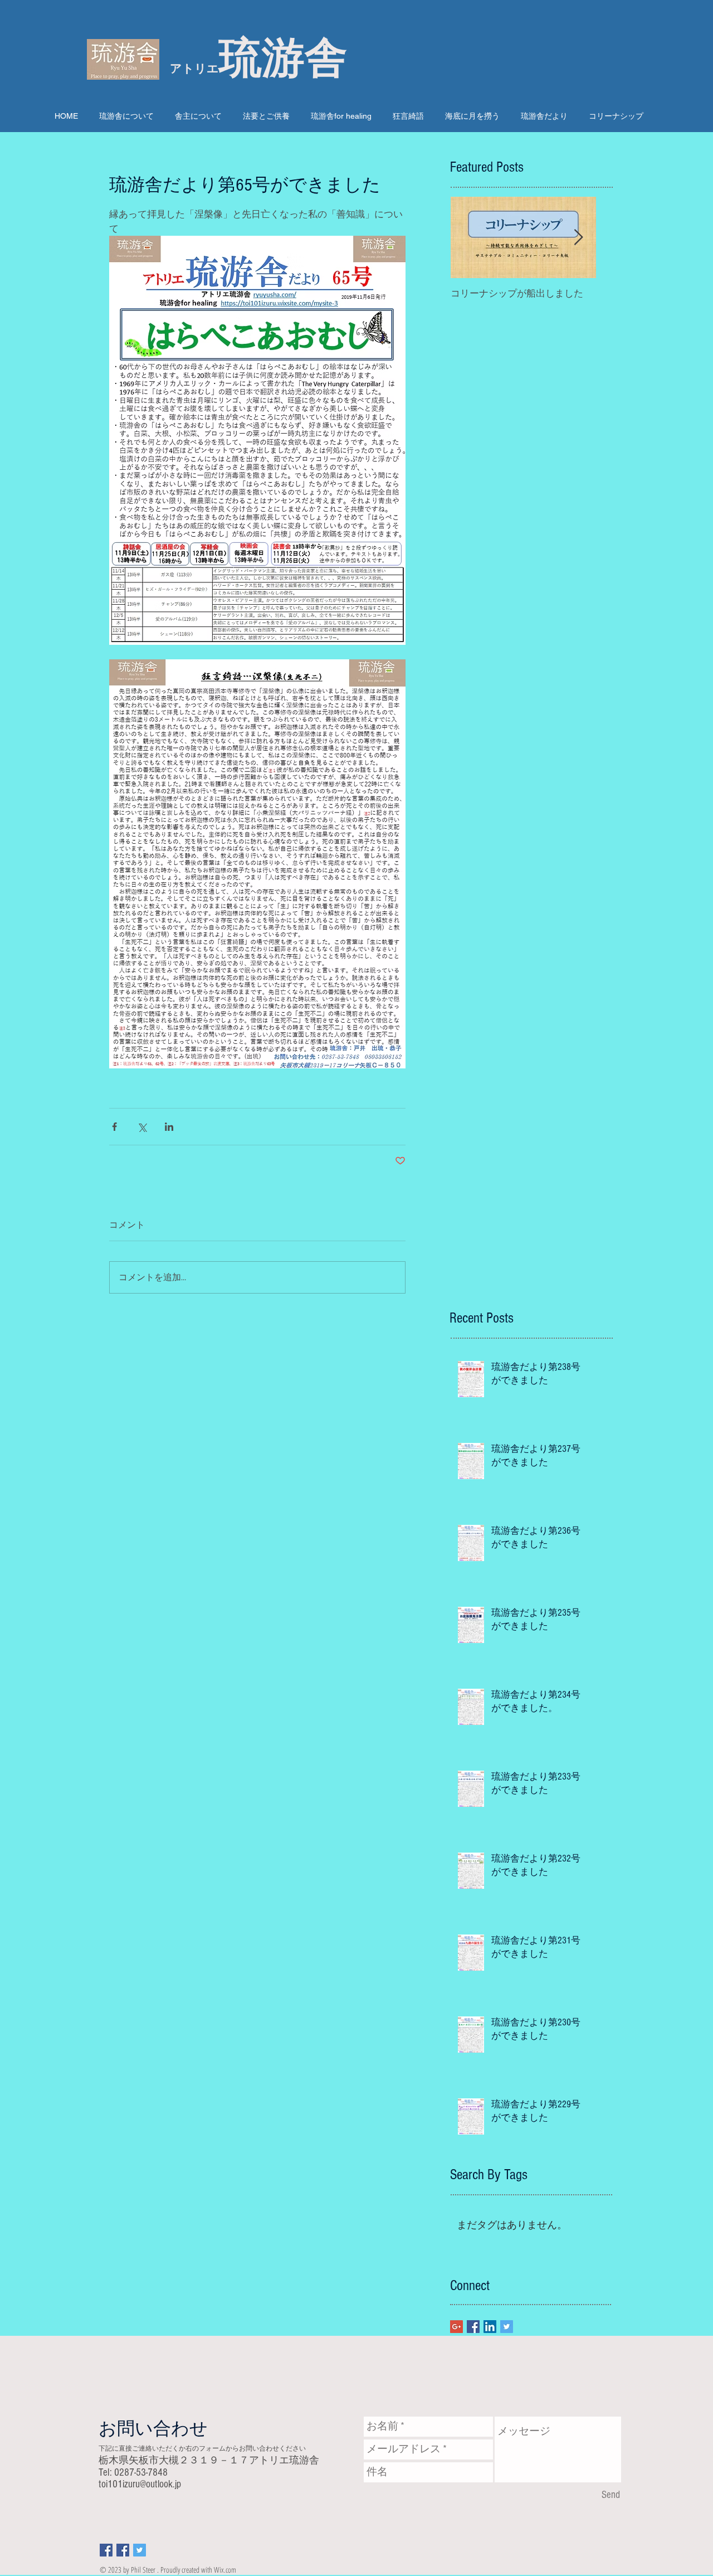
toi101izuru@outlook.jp (140, 2484)
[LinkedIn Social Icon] (490, 2327)
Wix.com (225, 2570)
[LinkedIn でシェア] (169, 1127)
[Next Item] (578, 238)
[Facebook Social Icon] (473, 2327)
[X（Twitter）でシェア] (142, 1127)
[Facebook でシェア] (114, 1127)
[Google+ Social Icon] (456, 2327)
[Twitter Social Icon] (507, 2327)
